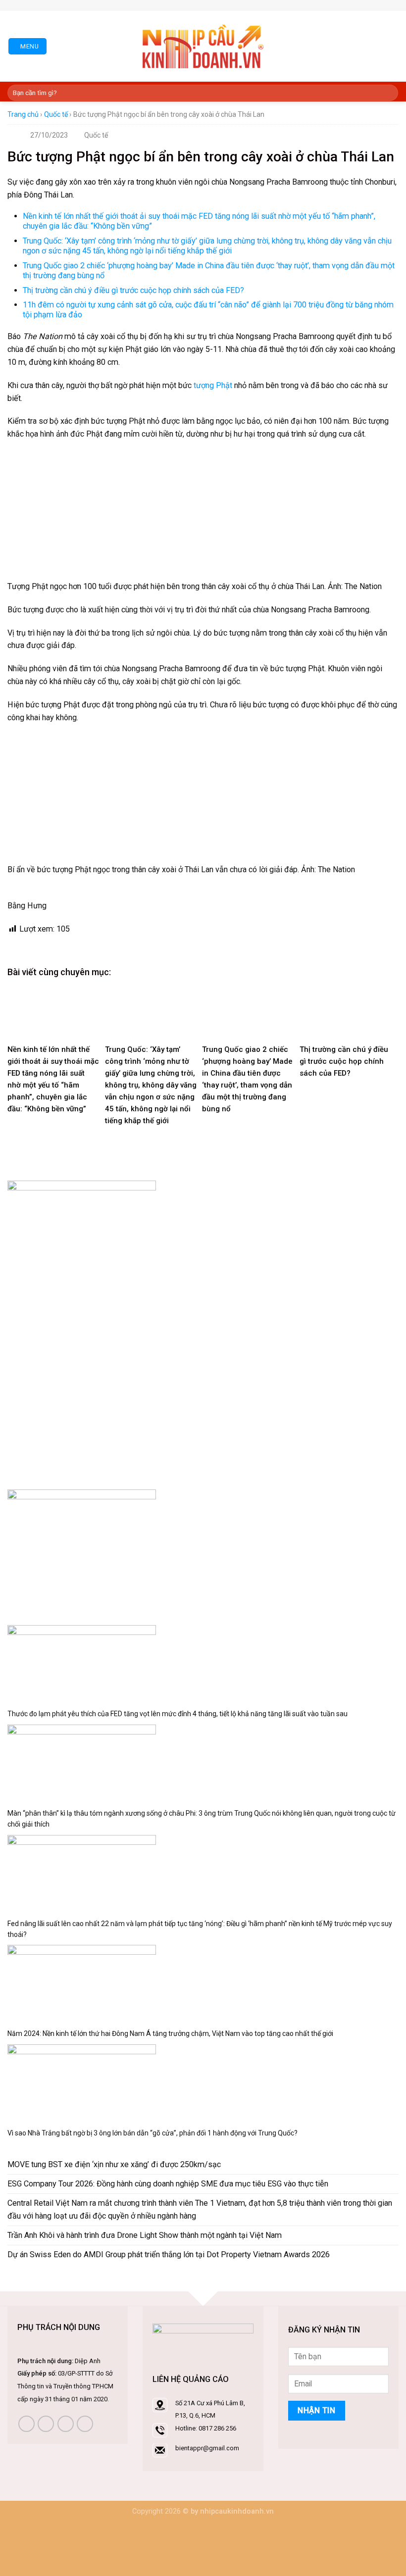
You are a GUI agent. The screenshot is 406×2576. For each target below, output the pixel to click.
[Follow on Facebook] (230, 5)
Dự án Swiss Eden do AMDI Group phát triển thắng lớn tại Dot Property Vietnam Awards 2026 (169, 2254)
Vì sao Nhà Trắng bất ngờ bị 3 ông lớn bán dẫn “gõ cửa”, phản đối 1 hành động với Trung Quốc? (152, 2133)
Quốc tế (56, 114)
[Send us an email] (241, 5)
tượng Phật (213, 385)
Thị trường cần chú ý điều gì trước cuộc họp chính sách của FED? (133, 290)
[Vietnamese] (216, 4)
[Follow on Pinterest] (252, 5)
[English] (197, 4)
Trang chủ (23, 114)
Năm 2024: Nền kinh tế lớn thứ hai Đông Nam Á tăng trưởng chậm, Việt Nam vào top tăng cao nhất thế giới (170, 2033)
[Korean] (206, 4)
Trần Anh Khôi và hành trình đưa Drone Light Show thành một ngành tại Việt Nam (145, 2235)
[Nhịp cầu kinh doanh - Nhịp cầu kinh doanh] (203, 47)
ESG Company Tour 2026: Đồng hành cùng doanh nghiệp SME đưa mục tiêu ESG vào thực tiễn (168, 2184)
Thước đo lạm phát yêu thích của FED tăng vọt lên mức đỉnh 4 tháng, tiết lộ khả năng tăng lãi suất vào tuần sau (178, 1714)
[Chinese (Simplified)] (187, 4)
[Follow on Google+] (262, 5)
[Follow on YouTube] (85, 2424)
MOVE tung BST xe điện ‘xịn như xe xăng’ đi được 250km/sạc (114, 2164)
